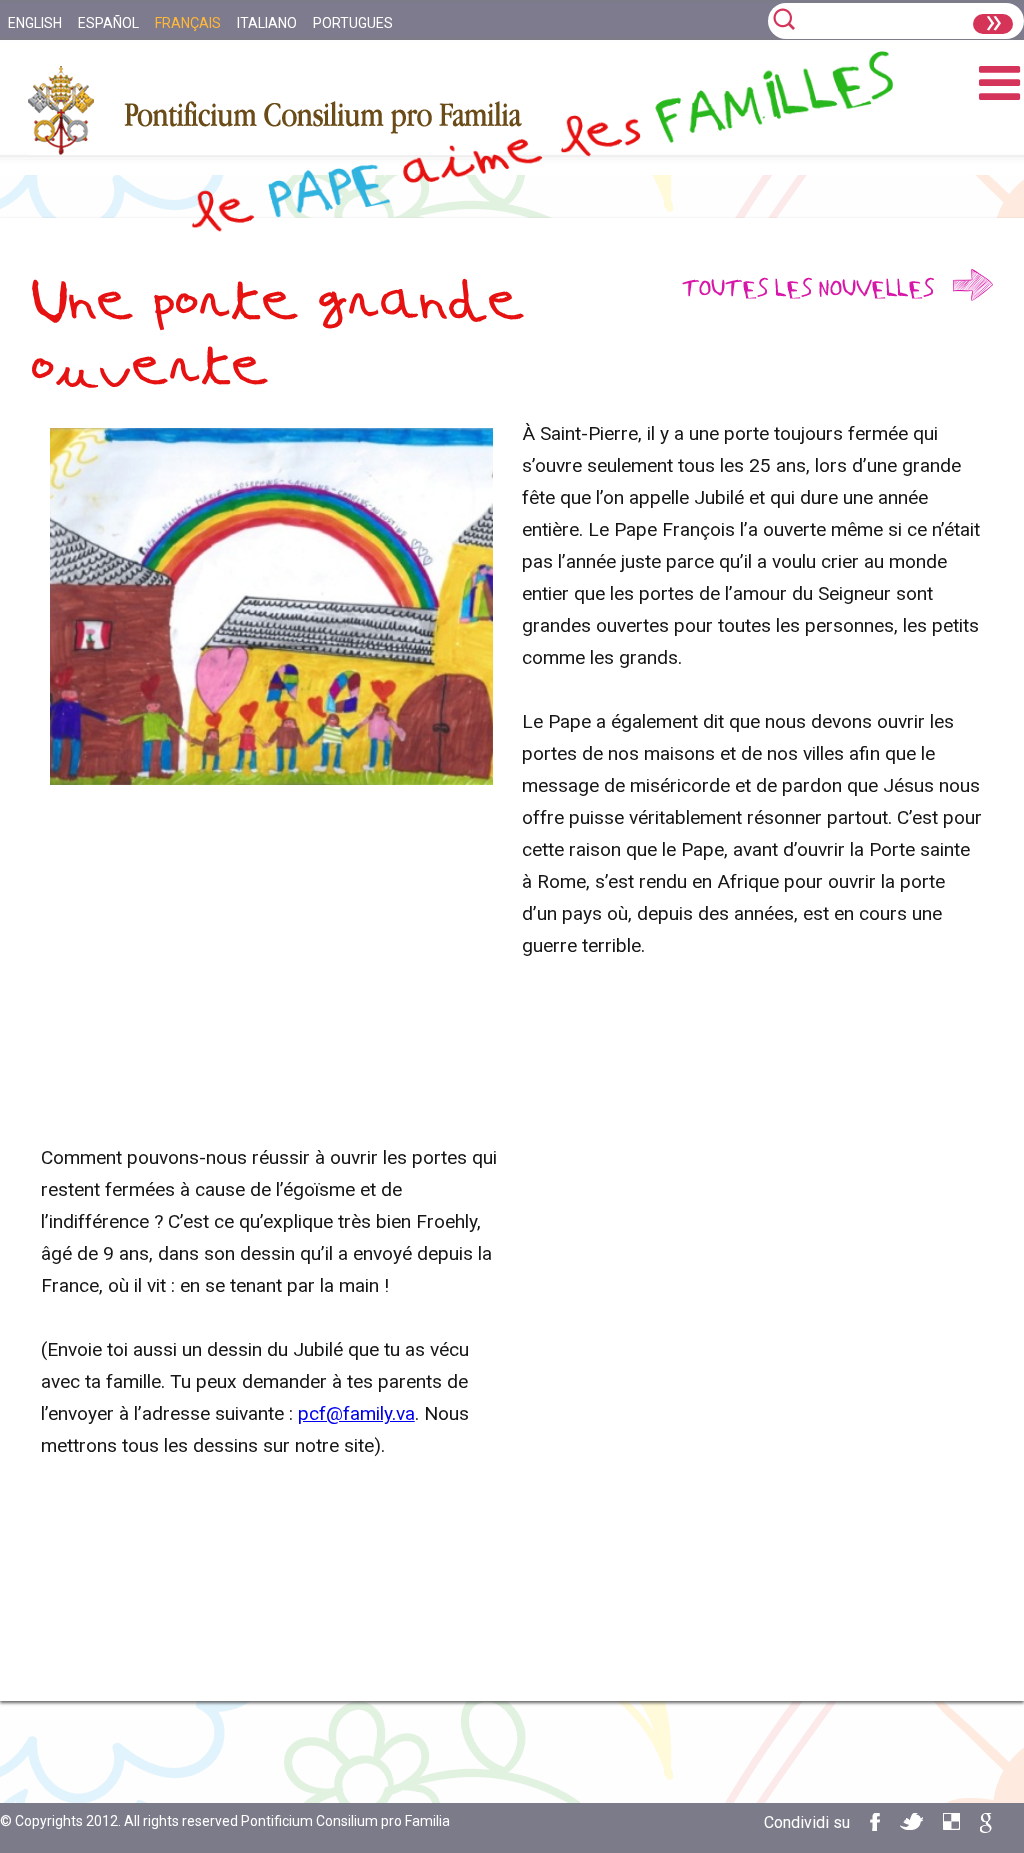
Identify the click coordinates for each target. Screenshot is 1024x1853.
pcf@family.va (356, 1413)
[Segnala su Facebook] (875, 1825)
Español (108, 23)
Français (188, 23)
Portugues (353, 23)
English (35, 23)
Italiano (267, 23)
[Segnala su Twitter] (911, 1824)
